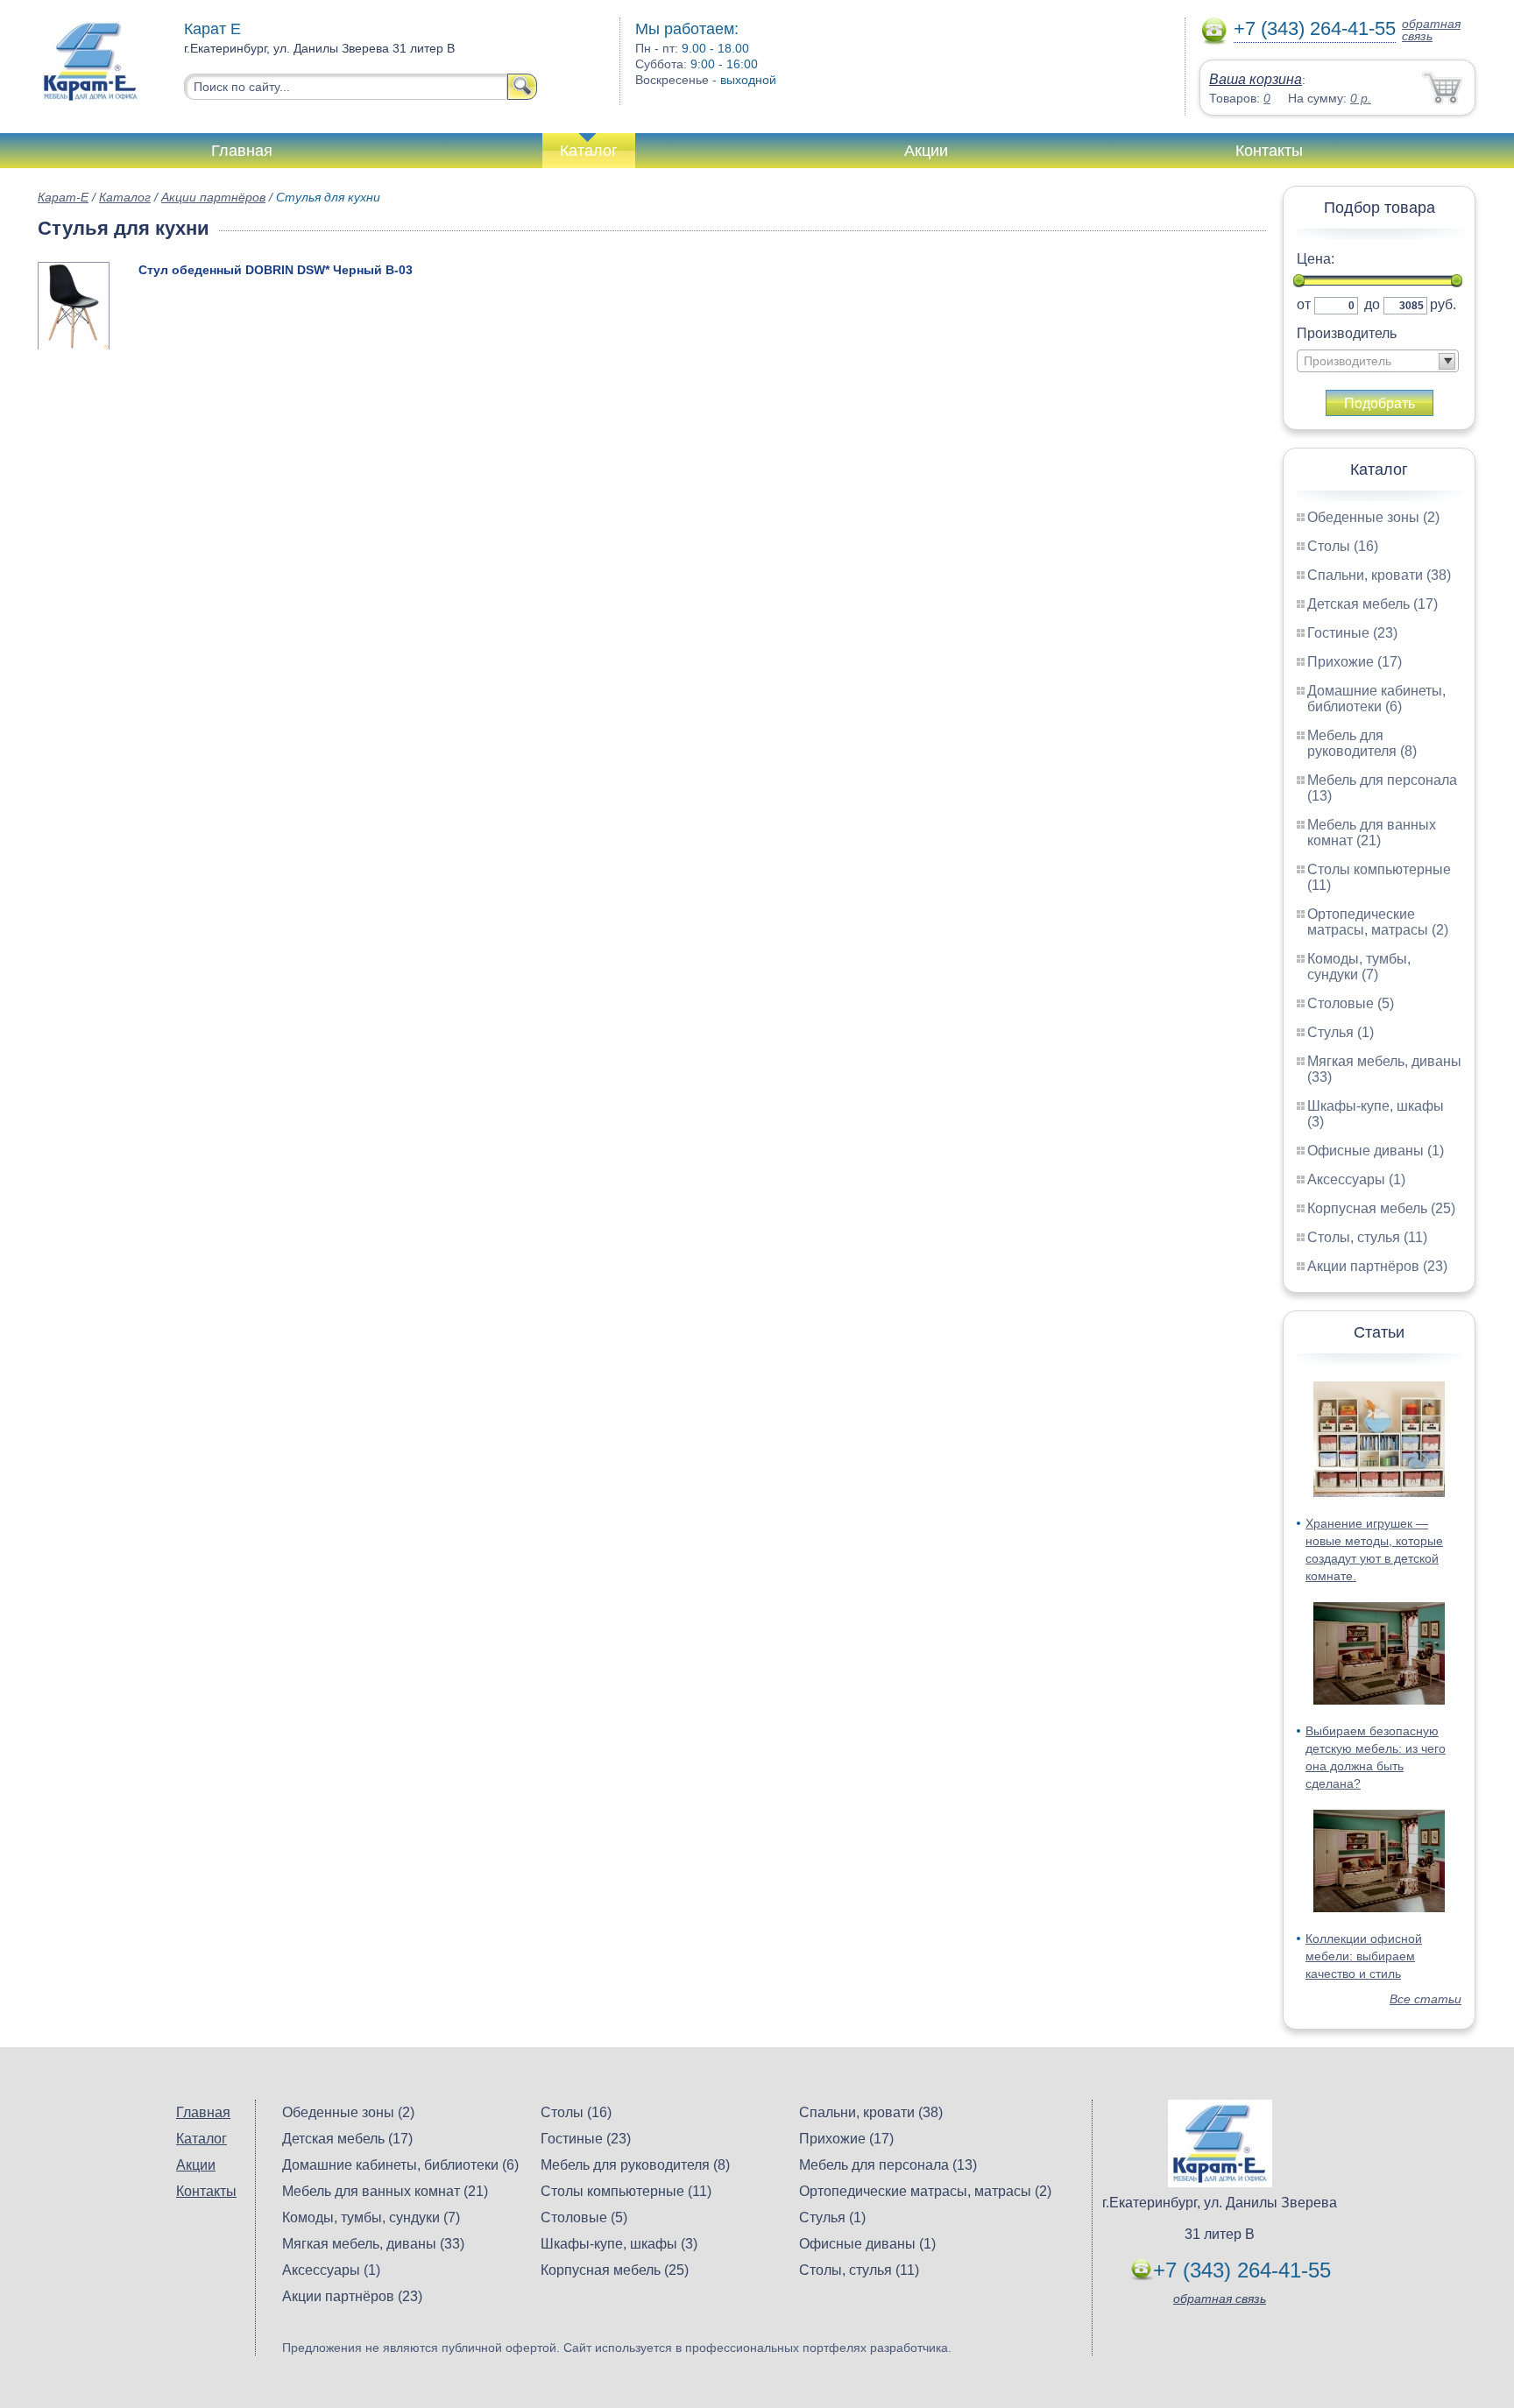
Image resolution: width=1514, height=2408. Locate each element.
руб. (1443, 304)
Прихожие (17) (1355, 662)
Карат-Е (63, 197)
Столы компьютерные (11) (626, 2191)
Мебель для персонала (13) (888, 2165)
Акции (926, 151)
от (1304, 304)
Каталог (589, 151)
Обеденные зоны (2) (1373, 517)
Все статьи (1426, 1999)
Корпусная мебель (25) (1381, 1208)
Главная (242, 151)
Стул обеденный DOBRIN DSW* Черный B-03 (276, 270)
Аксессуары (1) (1356, 1179)
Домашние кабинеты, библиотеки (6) (1376, 699)
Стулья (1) (1341, 1032)
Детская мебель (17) (1373, 604)
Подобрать (1380, 403)
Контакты (1269, 151)
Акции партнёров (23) (1377, 1266)
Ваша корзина (1256, 79)
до (1372, 304)
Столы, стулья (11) (1367, 1237)
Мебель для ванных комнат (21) (1372, 833)
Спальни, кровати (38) (1379, 575)
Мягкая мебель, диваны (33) (373, 2244)
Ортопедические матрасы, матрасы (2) (1378, 922)
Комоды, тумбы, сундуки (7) (1359, 967)
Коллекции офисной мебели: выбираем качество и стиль (1364, 1956)
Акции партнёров (213, 197)
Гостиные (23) (1352, 633)
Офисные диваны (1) (1376, 1151)
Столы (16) (1343, 546)
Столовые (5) (1351, 1003)
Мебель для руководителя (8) (1362, 743)
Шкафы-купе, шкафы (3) (619, 2244)
